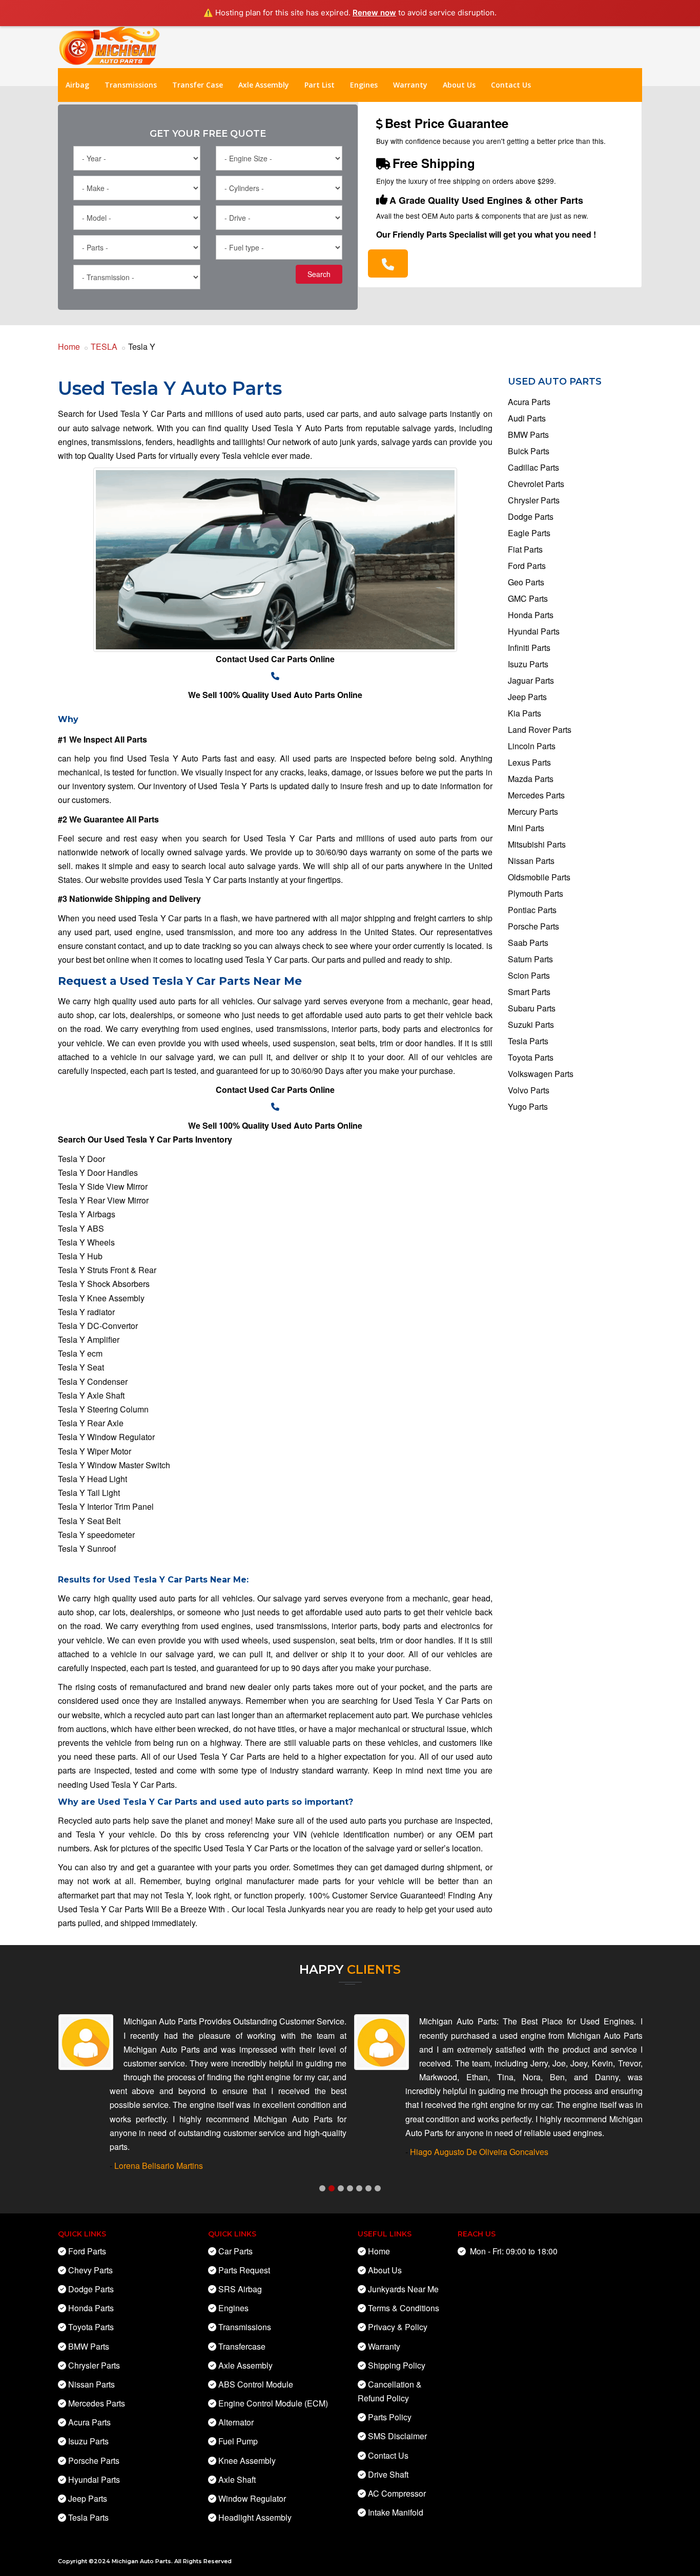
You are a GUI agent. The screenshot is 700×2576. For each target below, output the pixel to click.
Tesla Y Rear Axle (91, 1423)
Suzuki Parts (531, 1025)
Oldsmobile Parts (539, 877)
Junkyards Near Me (403, 2289)
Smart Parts (529, 992)
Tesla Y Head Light (92, 1479)
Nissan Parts (531, 861)
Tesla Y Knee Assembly (101, 1298)
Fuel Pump (238, 2441)
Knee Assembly (247, 2461)
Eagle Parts (529, 533)
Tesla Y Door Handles (98, 1173)
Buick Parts (529, 451)
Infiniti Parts (529, 648)
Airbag (77, 85)
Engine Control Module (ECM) (273, 2403)
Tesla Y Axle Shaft (91, 1395)
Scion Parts (529, 975)
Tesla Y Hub (80, 1256)
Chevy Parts (90, 2270)
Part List (320, 85)
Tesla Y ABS (81, 1228)
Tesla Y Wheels (86, 1242)
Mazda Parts (531, 779)
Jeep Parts (527, 697)
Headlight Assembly (255, 2517)
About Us (459, 85)
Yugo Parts (528, 1106)
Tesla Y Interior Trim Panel (106, 1506)
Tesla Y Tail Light (89, 1493)
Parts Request (244, 2270)
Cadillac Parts (533, 467)
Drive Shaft (388, 2474)
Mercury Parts (533, 811)
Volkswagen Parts (541, 1074)
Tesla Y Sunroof (87, 1548)
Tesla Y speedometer (96, 1535)
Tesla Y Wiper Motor (95, 1451)
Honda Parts (531, 615)
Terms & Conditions (404, 2308)
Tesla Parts (528, 1041)
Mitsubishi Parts (537, 844)
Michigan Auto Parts (141, 2561)
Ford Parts (527, 566)
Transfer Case (198, 85)
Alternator (236, 2422)
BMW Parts (528, 435)
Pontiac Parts (532, 910)
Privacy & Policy (398, 2327)
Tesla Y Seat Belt (89, 1521)
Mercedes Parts (536, 795)
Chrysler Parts (534, 500)
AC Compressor (397, 2493)
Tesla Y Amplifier (89, 1339)
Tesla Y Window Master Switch (114, 1465)
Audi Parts (527, 418)
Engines (364, 85)
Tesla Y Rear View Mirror (103, 1200)
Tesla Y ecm (80, 1353)
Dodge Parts (531, 516)
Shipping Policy (397, 2365)
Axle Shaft (237, 2479)
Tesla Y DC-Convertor (98, 1326)
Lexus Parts (529, 762)
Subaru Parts (532, 1008)
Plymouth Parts (536, 893)
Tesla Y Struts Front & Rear (107, 1270)
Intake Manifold (396, 2512)
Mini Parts (526, 828)
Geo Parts (526, 582)
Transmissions (131, 85)
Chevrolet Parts (536, 484)
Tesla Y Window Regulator (106, 1437)
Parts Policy (390, 2417)
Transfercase (242, 2346)
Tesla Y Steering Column (103, 1409)
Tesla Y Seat (81, 1367)
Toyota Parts (531, 1057)
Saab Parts (528, 943)
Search (319, 274)
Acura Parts (529, 402)
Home (69, 346)
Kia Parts (524, 713)
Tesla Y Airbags (87, 1214)
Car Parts (235, 2251)
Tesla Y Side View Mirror (103, 1186)
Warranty (410, 85)
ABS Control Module (256, 2384)
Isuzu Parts (528, 664)
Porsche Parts (533, 926)
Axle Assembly (264, 85)
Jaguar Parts (531, 680)
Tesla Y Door (81, 1159)
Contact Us (511, 85)
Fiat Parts (525, 549)
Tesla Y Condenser (93, 1381)
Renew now (374, 13)
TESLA (104, 346)
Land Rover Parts (540, 730)
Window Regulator (252, 2498)
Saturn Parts (530, 959)
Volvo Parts (529, 1090)
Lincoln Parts (532, 746)
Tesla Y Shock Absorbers (104, 1284)
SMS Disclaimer (397, 2436)
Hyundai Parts (534, 631)
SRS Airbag (240, 2289)
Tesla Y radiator (86, 1312)
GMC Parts (528, 598)
